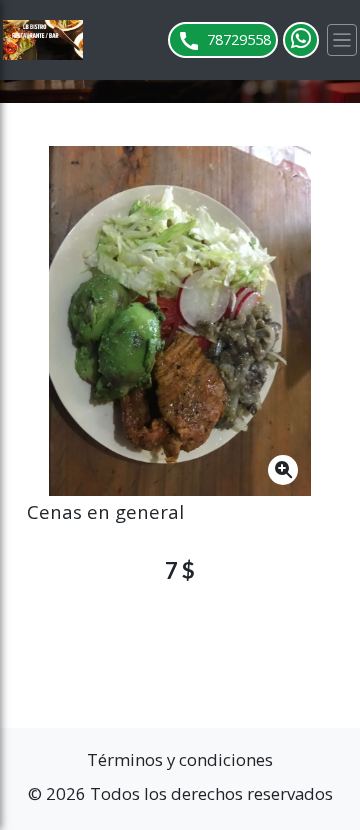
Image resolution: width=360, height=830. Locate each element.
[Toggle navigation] (342, 40)
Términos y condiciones (180, 759)
